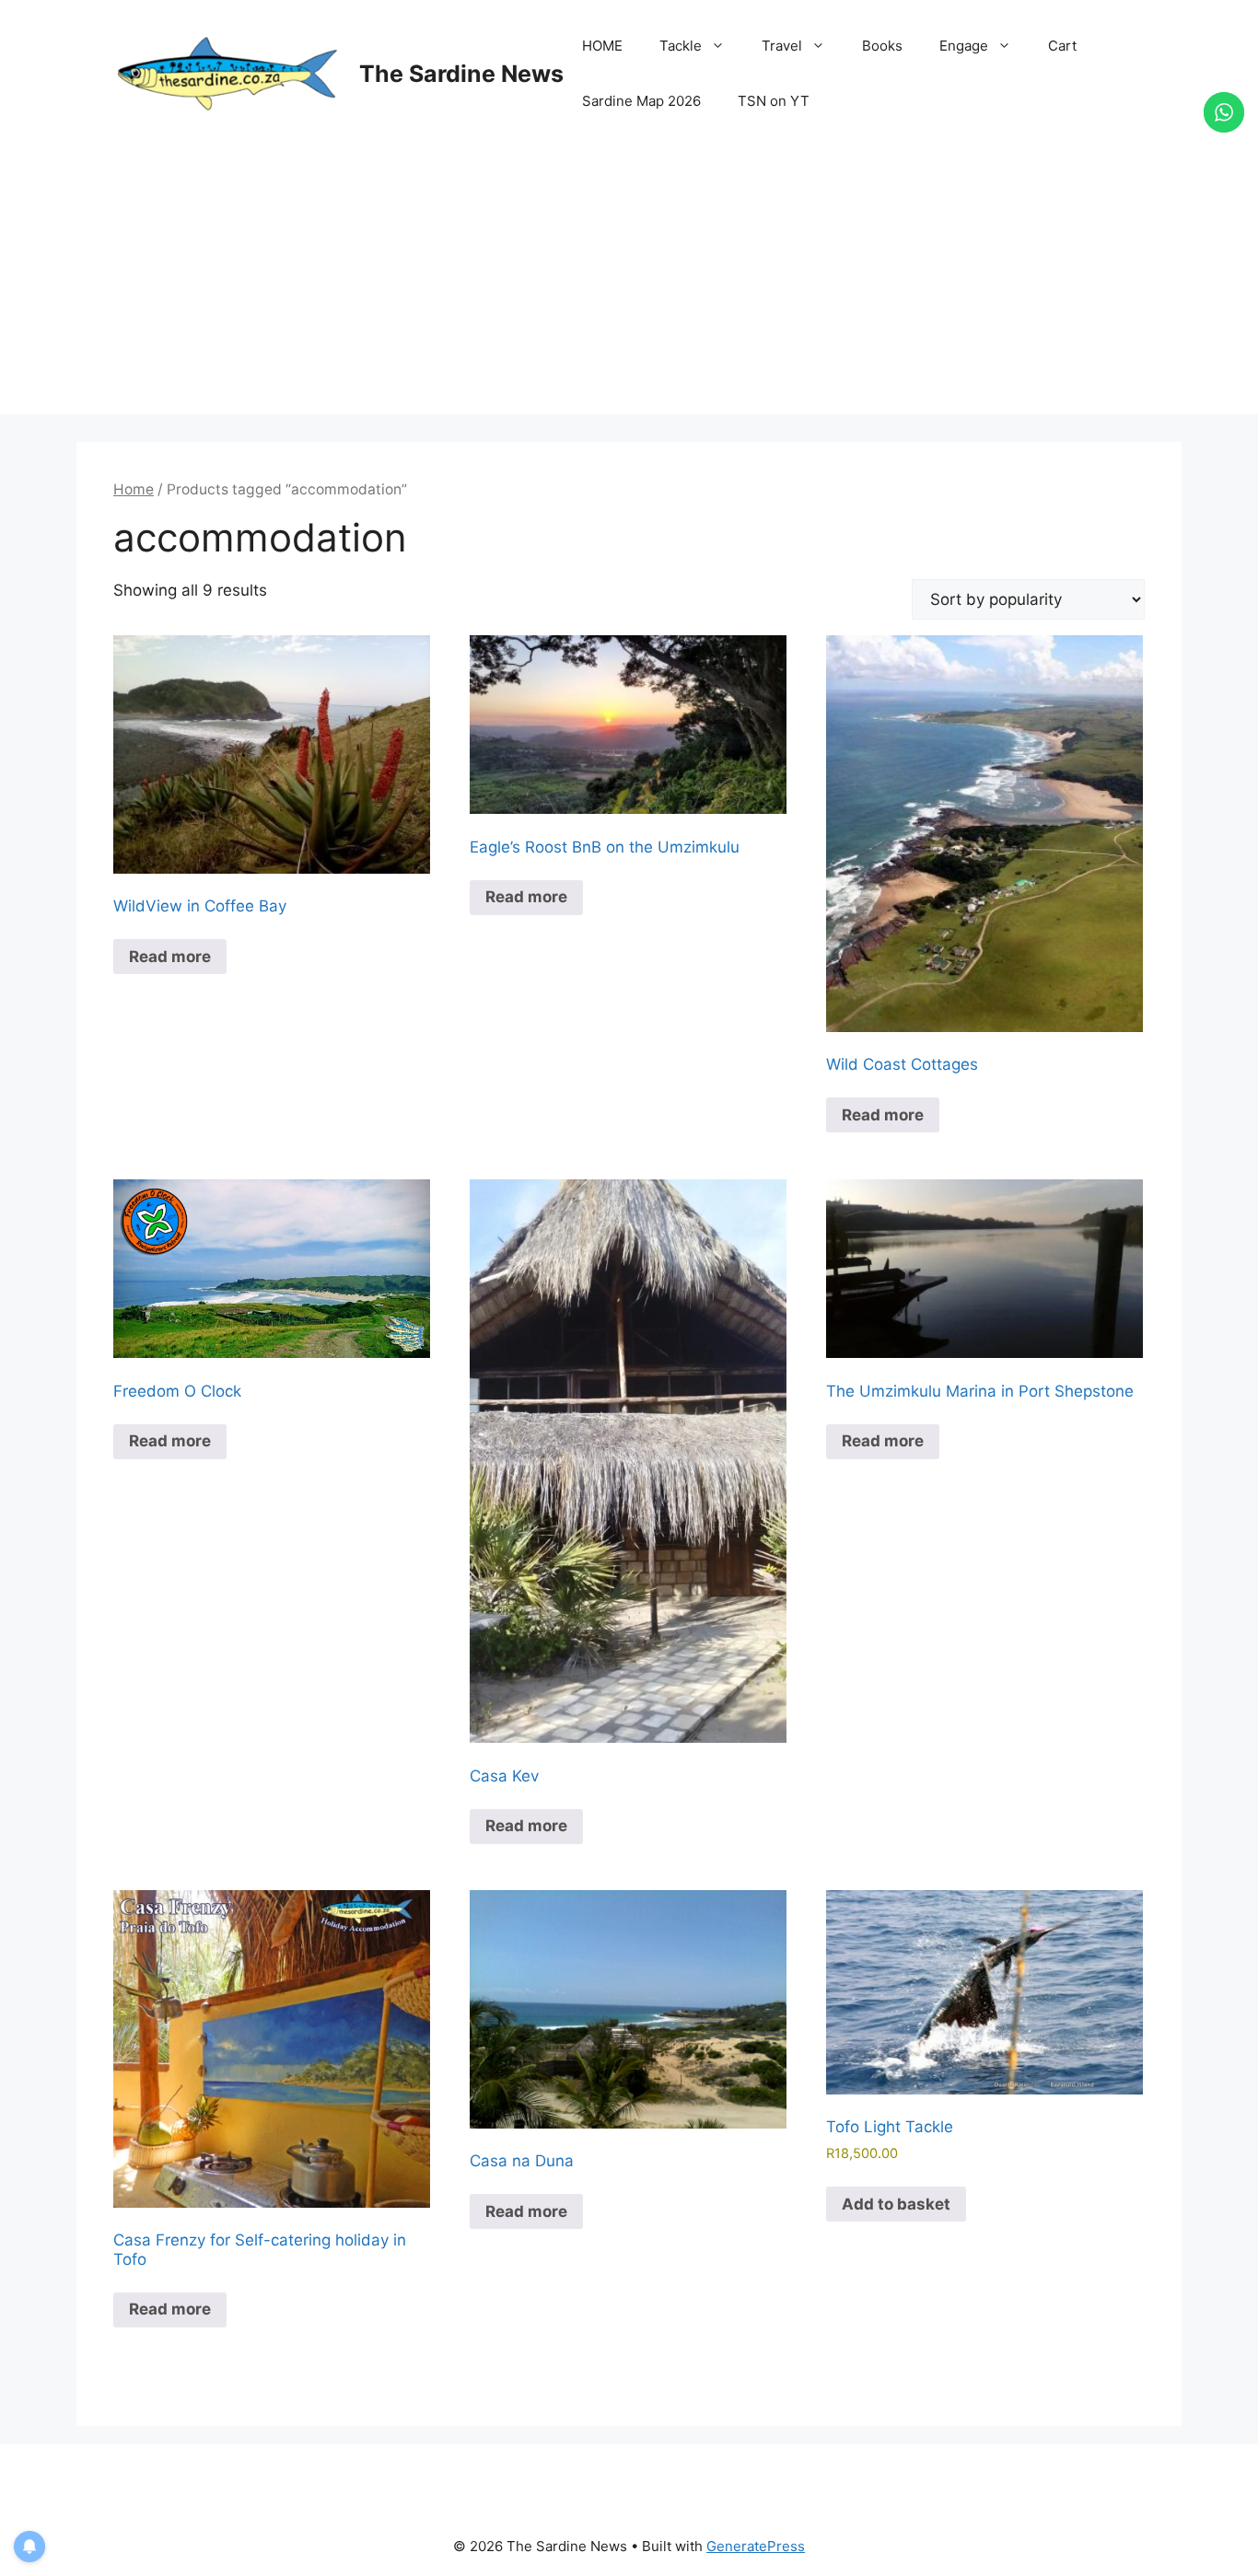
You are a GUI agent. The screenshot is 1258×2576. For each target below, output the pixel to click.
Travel (782, 46)
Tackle (681, 46)
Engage (964, 46)
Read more (170, 957)
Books (882, 46)
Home (134, 489)
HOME (602, 46)
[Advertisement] (629, 285)
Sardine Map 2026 (641, 101)
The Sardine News (461, 74)
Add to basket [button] (896, 2204)
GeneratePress (756, 2546)
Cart (1062, 46)
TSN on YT (774, 101)
